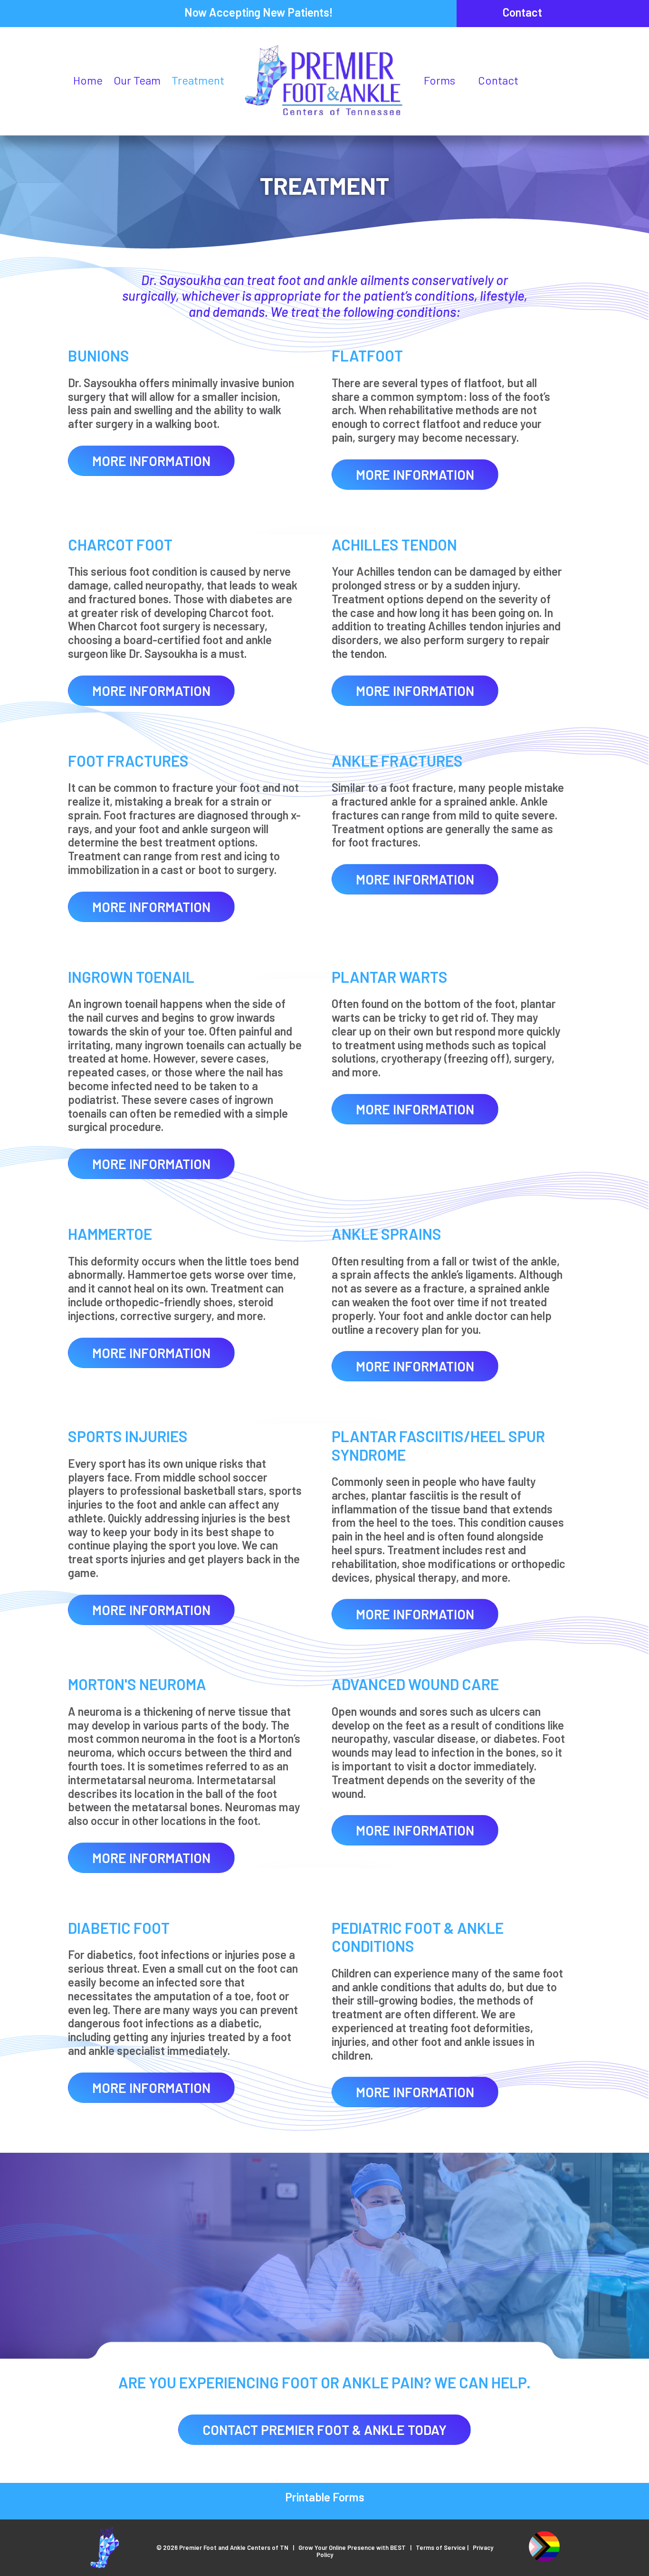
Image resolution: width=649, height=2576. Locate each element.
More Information (151, 461)
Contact (522, 12)
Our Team (137, 80)
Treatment (198, 80)
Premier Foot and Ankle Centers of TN (234, 2547)
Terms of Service (441, 2547)
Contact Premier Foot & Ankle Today (324, 2430)
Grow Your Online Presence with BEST (352, 2547)
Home (88, 80)
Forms (439, 80)
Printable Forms (325, 2497)
